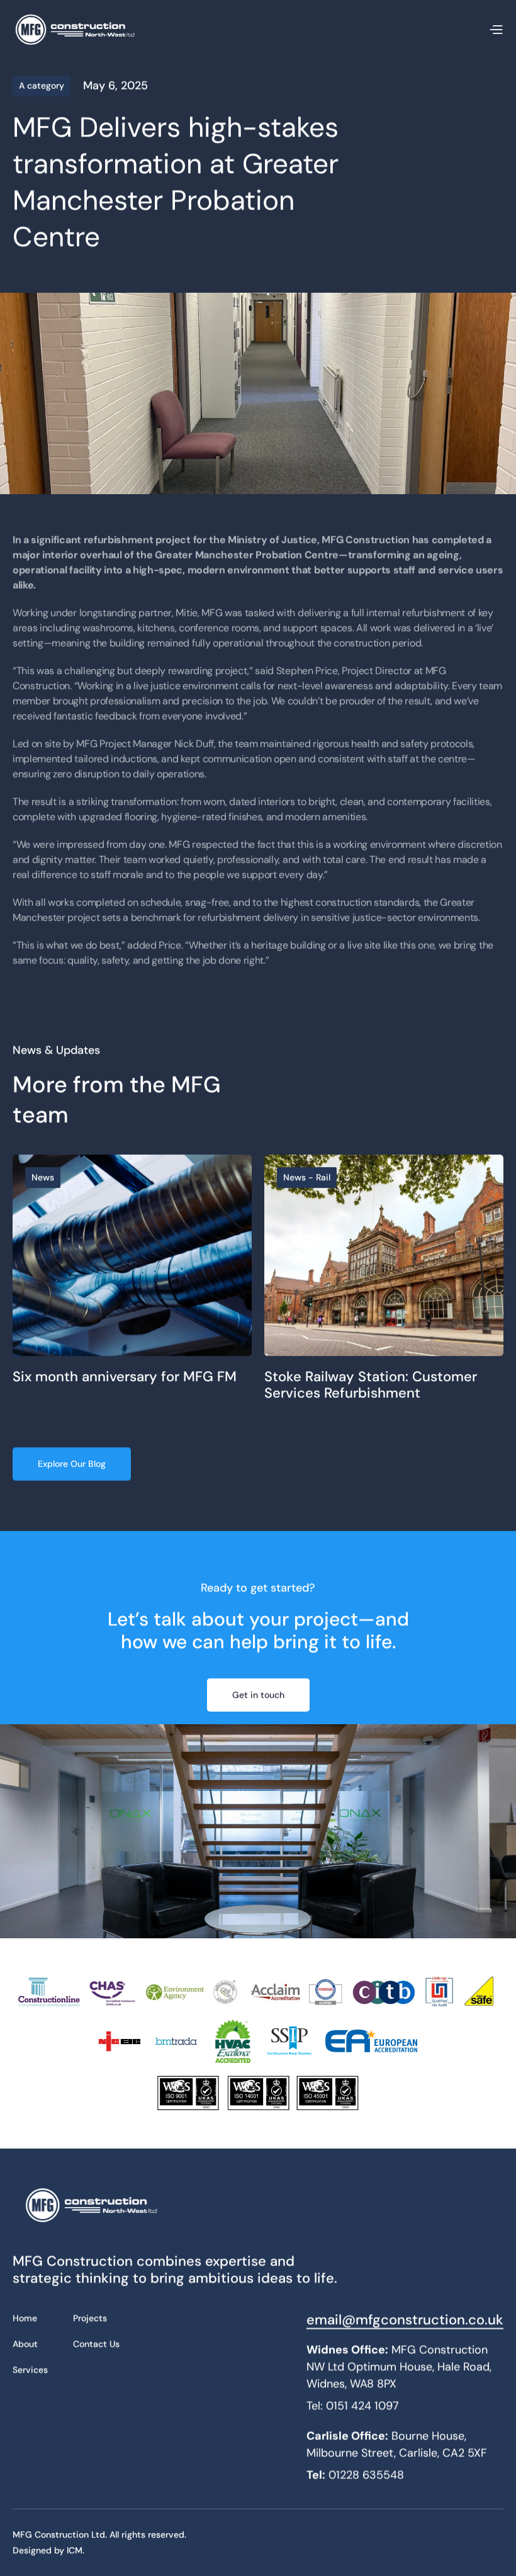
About (25, 2344)
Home (25, 2318)
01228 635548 (366, 2475)
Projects (90, 2318)
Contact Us (96, 2344)
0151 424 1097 (362, 2406)
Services (30, 2370)
